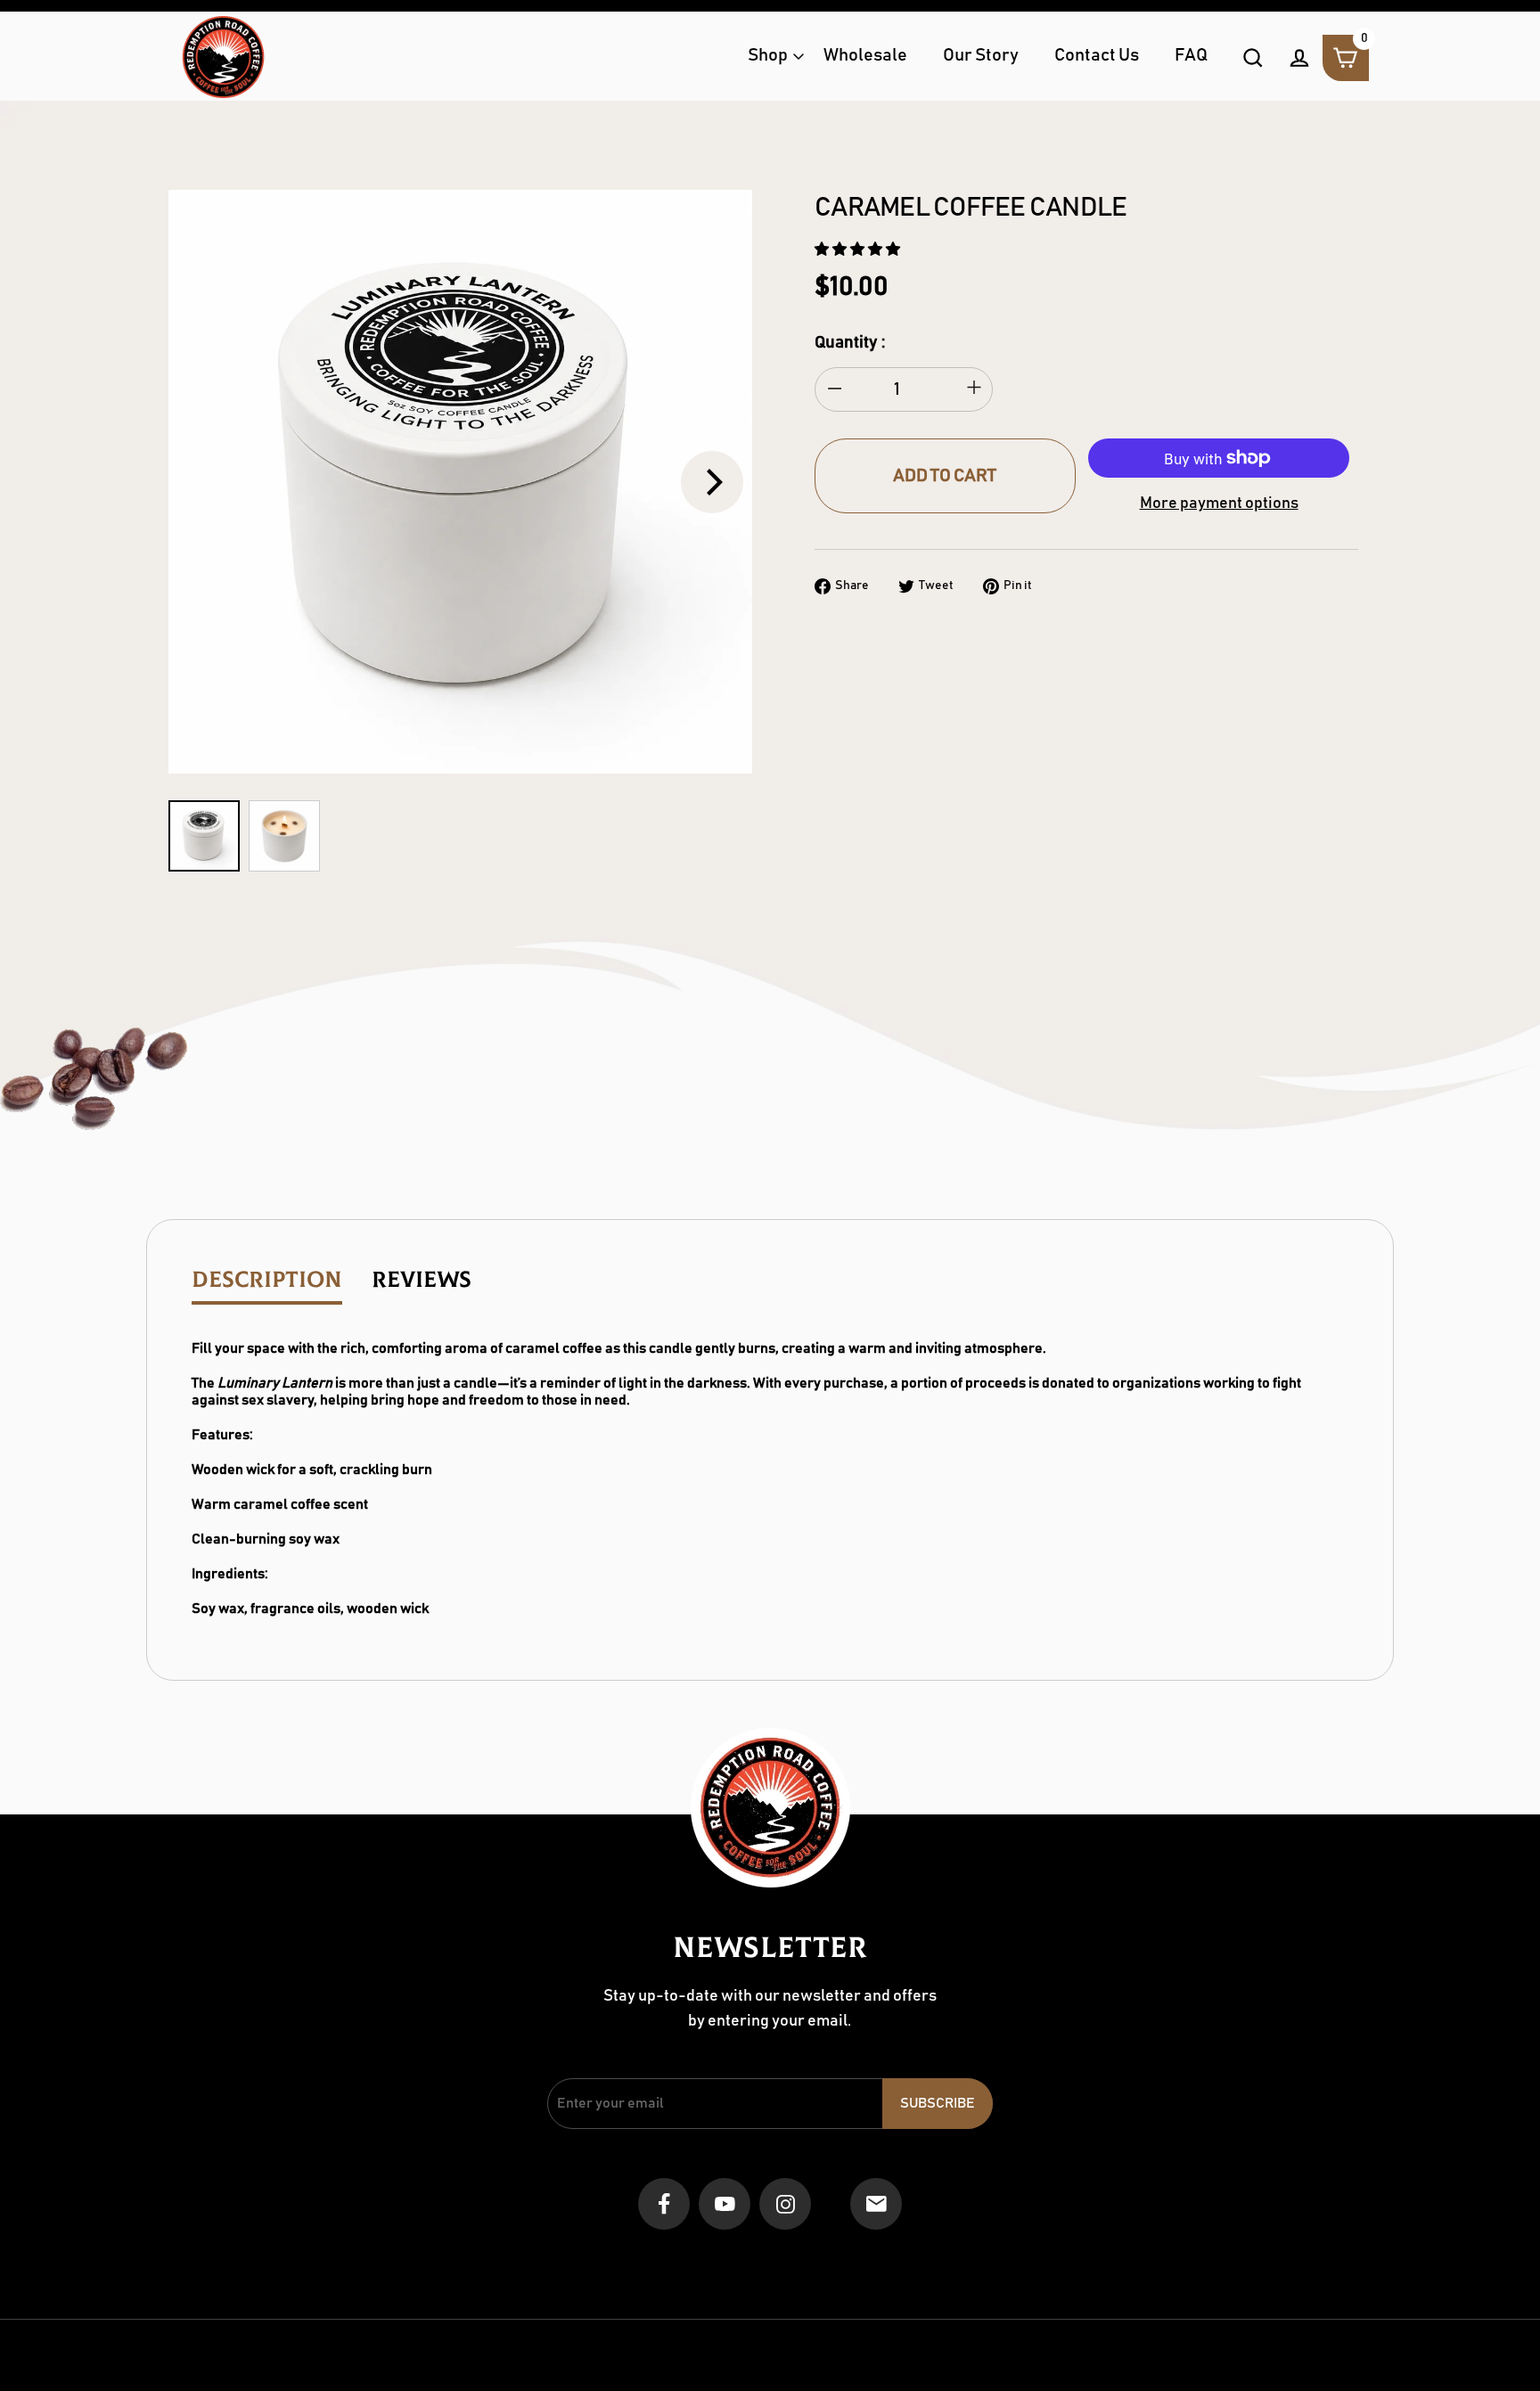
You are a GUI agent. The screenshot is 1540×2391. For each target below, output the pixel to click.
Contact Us (1097, 56)
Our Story (981, 56)
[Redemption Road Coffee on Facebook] (664, 2205)
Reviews (422, 1280)
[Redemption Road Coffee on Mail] (876, 2205)
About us (596, 2262)
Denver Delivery (683, 2262)
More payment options (1219, 504)
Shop (768, 56)
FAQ (1191, 56)
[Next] (712, 482)
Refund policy (894, 2262)
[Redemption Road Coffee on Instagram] (785, 2205)
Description (267, 1280)
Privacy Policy (989, 2262)
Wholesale (865, 56)
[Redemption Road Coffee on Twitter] (831, 2206)
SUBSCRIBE (938, 2103)
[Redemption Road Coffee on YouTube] (725, 2205)
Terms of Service (792, 2262)
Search (533, 2262)
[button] (859, 250)
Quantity (846, 343)
